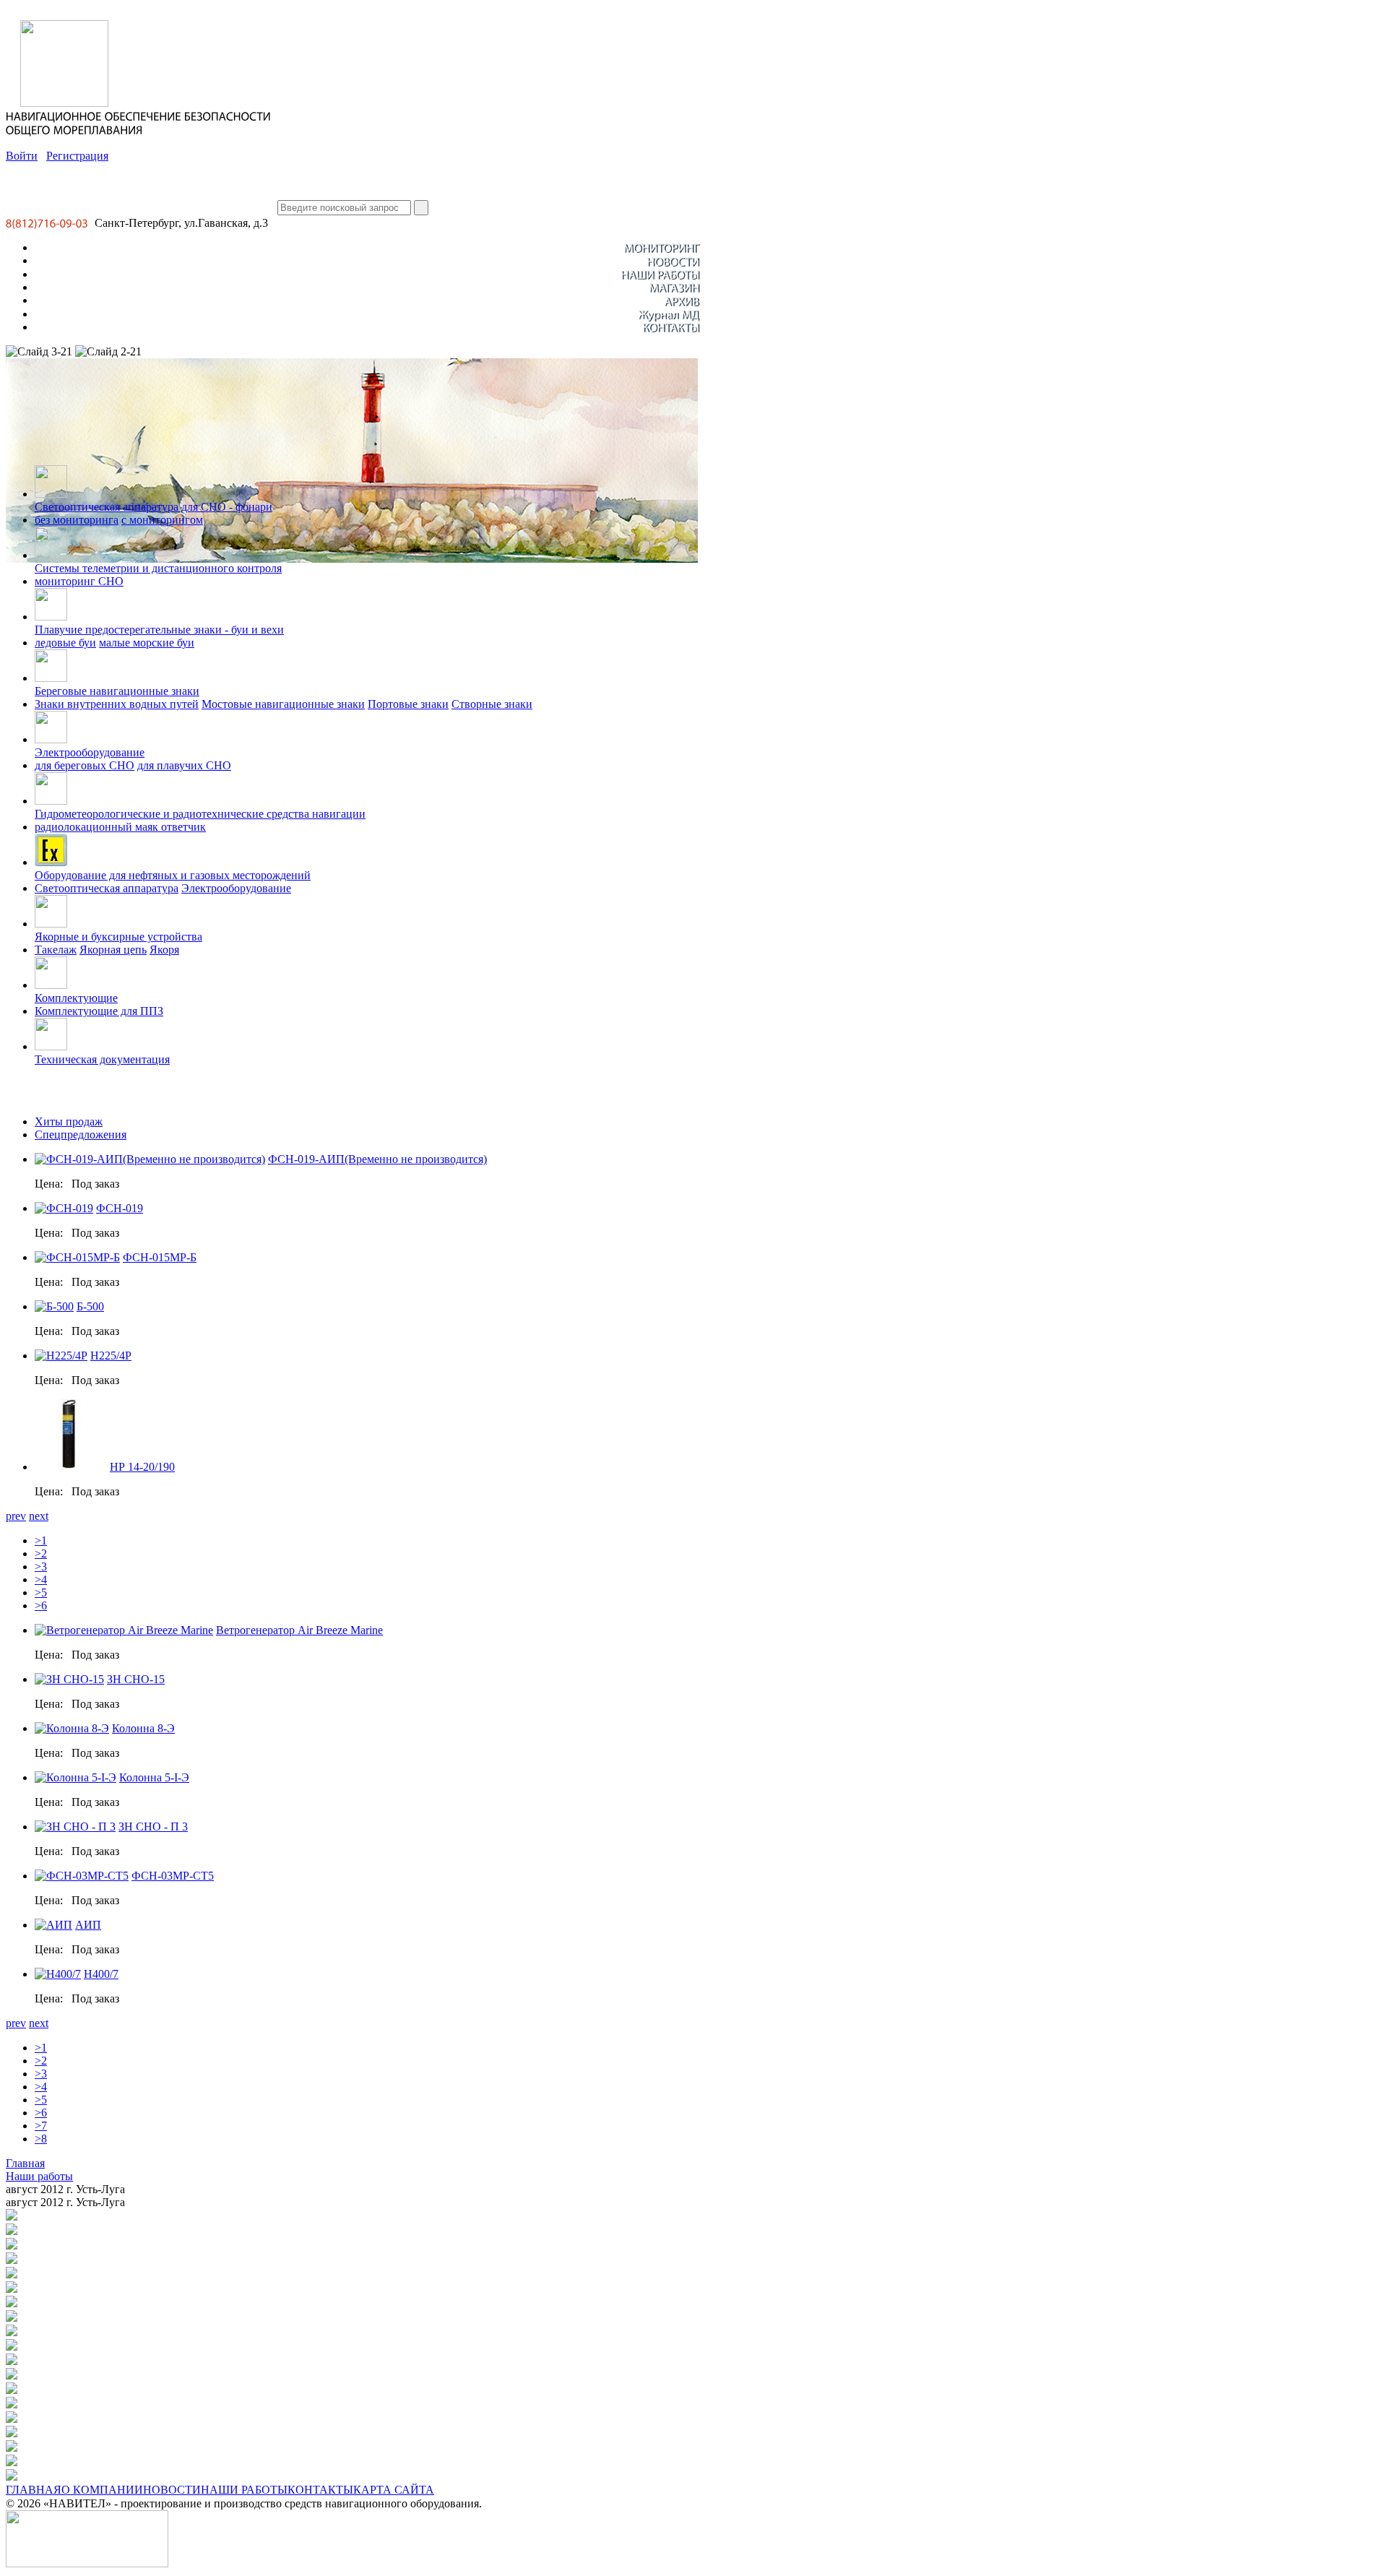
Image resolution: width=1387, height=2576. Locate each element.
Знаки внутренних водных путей (117, 704)
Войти (22, 156)
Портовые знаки (408, 704)
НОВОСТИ (172, 2490)
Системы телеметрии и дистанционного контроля (158, 568)
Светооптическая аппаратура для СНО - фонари (154, 507)
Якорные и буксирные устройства (118, 937)
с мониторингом (162, 520)
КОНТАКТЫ (320, 2490)
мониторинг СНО (79, 581)
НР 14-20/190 (142, 1467)
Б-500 (90, 1306)
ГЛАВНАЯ (34, 2490)
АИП (88, 1925)
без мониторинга (77, 520)
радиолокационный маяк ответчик (120, 827)
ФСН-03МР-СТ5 (173, 1876)
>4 (41, 1579)
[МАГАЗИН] (674, 287)
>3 (41, 1566)
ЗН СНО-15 (136, 1679)
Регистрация (77, 156)
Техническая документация (102, 1059)
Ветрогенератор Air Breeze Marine (299, 1630)
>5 (41, 1592)
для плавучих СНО (184, 765)
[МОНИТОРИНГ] (661, 247)
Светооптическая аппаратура (107, 888)
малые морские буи (147, 643)
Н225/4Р (111, 1356)
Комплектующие (76, 998)
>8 (41, 2139)
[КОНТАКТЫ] (671, 327)
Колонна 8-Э (143, 1728)
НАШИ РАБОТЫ (244, 2490)
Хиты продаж (69, 1121)
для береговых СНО (85, 765)
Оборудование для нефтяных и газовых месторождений (173, 875)
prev (16, 1516)
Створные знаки (492, 704)
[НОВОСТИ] (673, 260)
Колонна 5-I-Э (154, 1777)
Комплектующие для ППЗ (99, 1011)
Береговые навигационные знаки (117, 691)
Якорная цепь (113, 950)
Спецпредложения (81, 1134)
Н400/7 (101, 1974)
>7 (41, 2126)
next (39, 1516)
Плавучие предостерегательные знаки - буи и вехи (159, 630)
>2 (41, 1553)
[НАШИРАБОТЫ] (660, 274)
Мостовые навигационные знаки (283, 704)
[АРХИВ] (682, 300)
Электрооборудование (90, 752)
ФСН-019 (120, 1208)
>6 (41, 1605)
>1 (41, 1540)
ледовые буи (65, 643)
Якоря (164, 950)
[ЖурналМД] (669, 314)
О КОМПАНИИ (102, 2490)
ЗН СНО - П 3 (153, 1827)
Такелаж (56, 950)
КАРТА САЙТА (394, 2490)
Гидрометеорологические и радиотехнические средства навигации (200, 814)
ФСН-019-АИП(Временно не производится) (377, 1159)
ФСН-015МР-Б (160, 1257)
